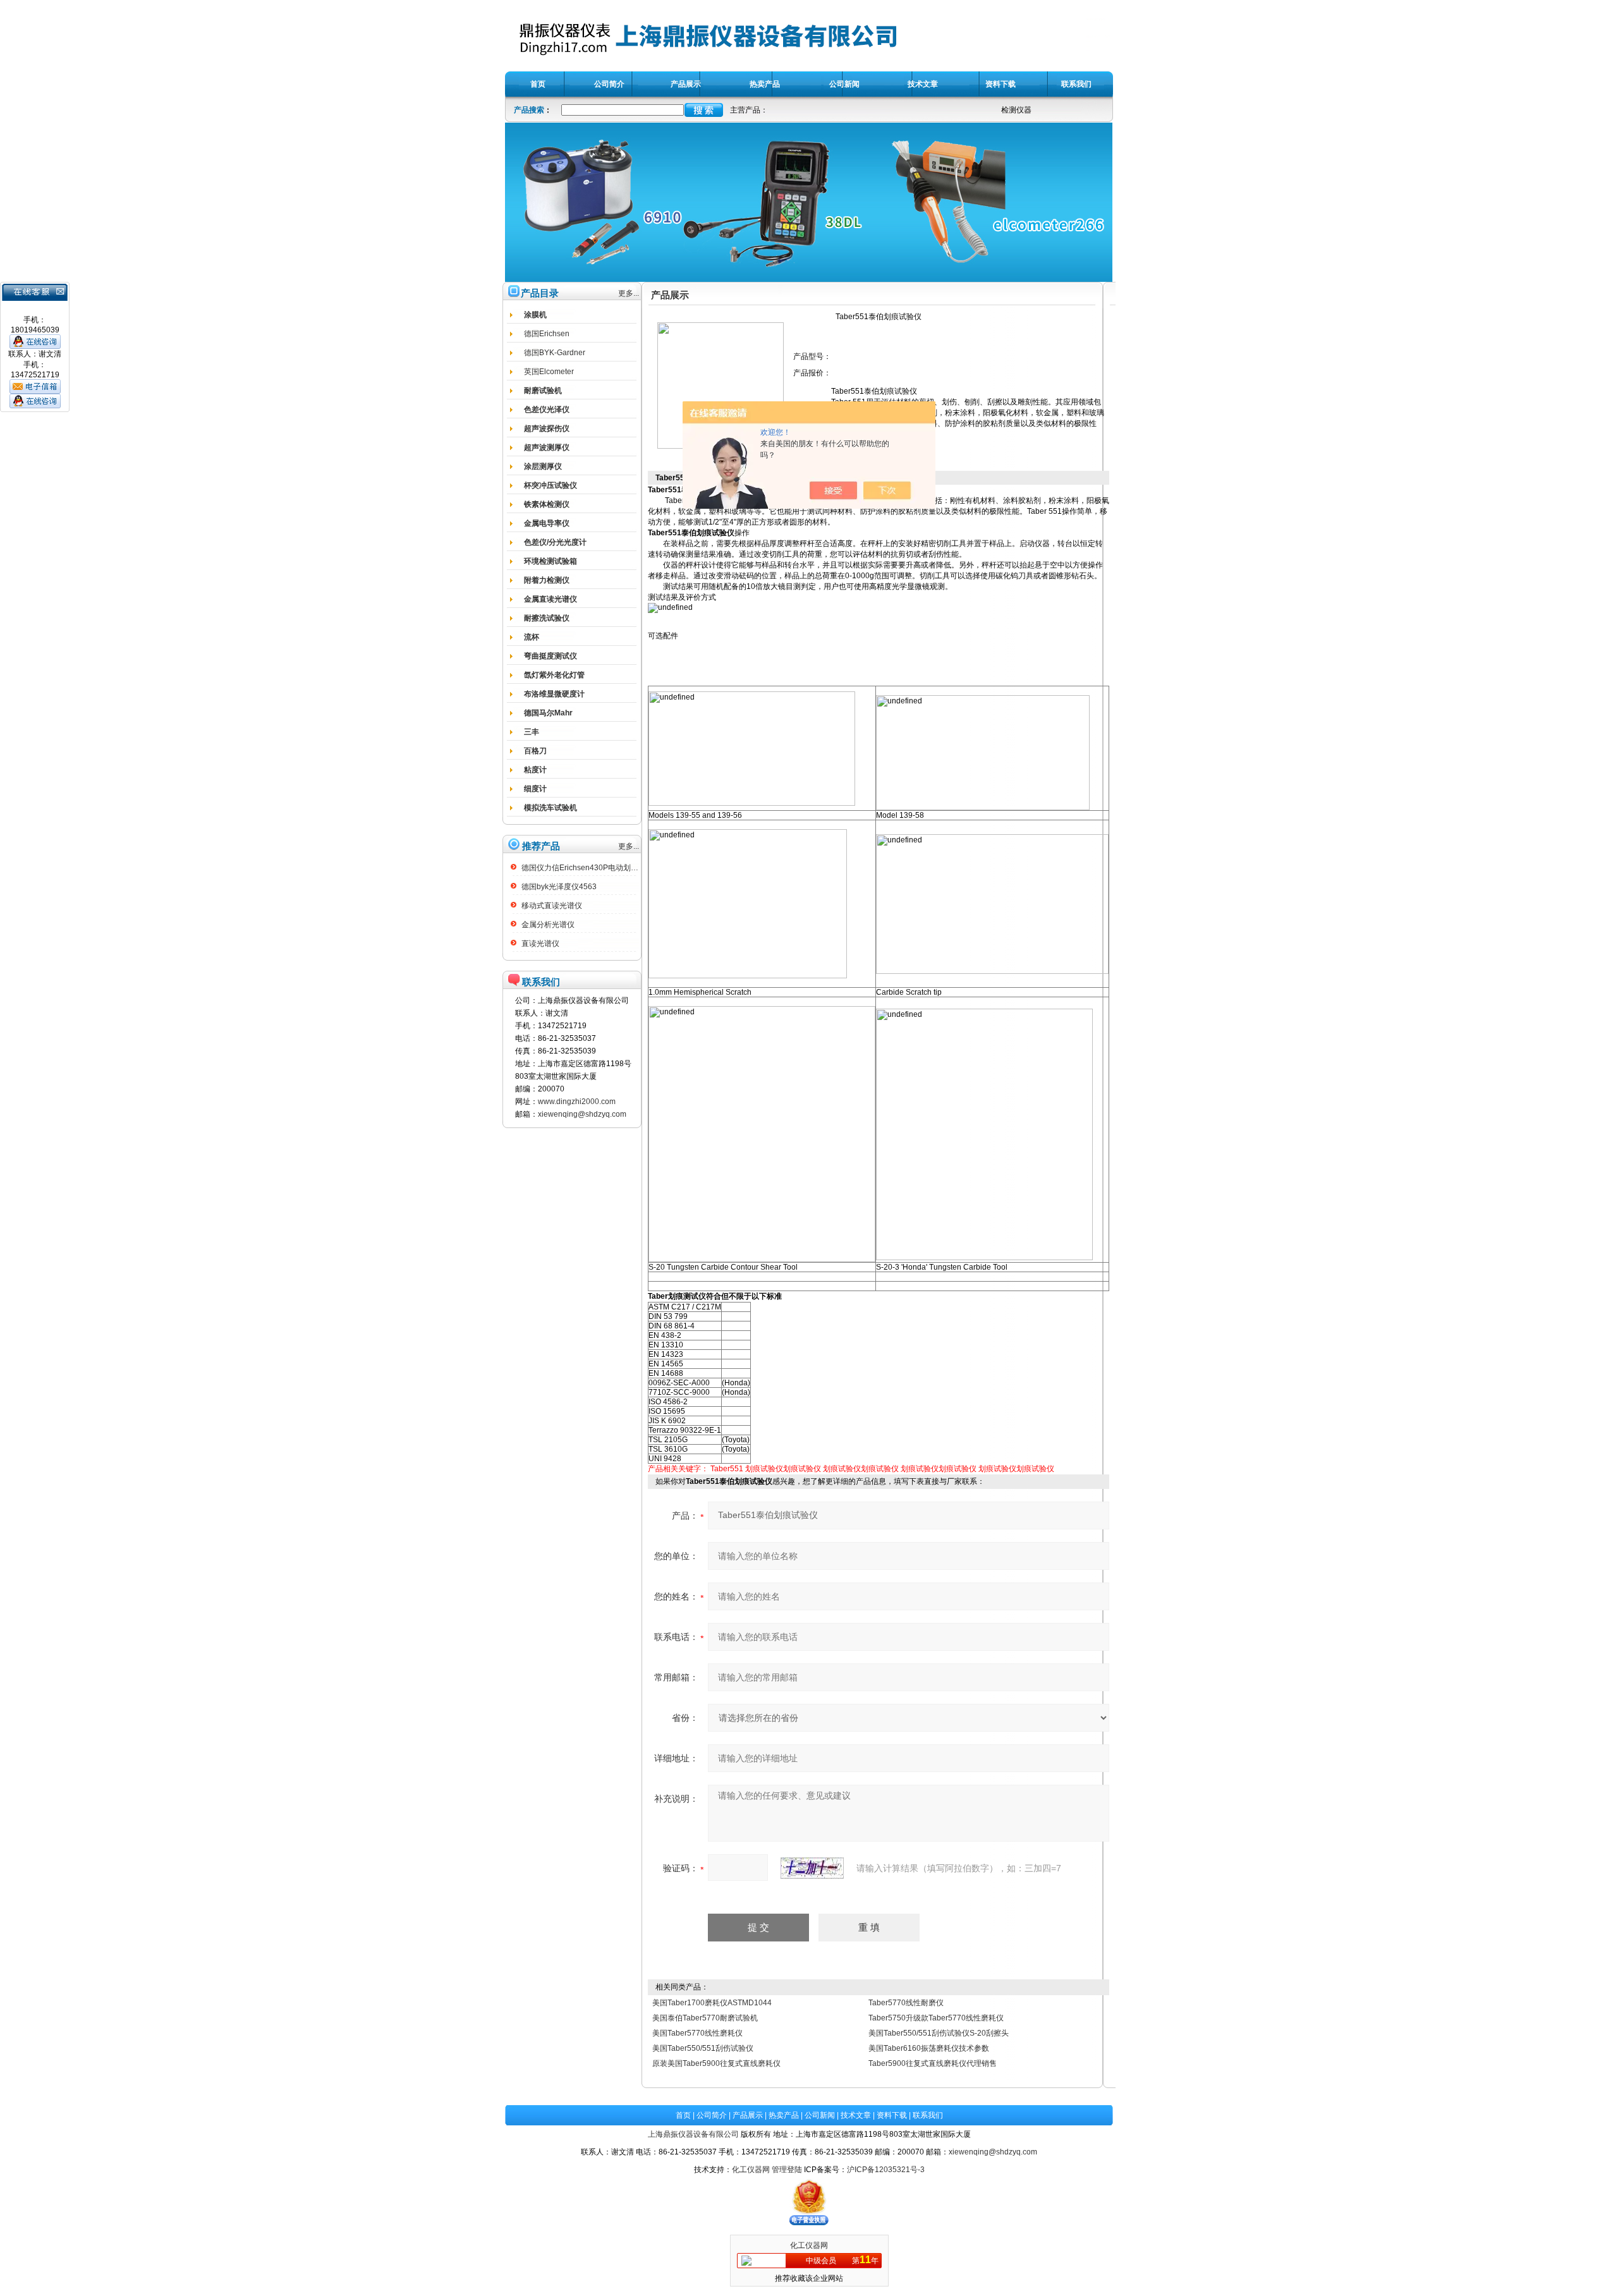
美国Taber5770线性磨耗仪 (697, 2033)
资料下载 (892, 2115)
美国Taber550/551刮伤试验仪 (703, 2048)
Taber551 (727, 1469)
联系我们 (928, 2115)
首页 (683, 2115)
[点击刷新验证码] (812, 1868)
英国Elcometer (549, 372)
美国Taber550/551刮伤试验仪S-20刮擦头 (939, 2033)
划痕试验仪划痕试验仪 (783, 1469)
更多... (629, 293)
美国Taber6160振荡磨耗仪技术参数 (929, 2048)
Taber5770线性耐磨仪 (906, 2003)
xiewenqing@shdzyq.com (582, 1114)
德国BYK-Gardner (555, 353)
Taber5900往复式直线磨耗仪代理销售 (933, 2063)
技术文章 (856, 2115)
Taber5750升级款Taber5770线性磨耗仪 (936, 2018)
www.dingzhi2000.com (577, 1102)
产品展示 (748, 2115)
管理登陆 (787, 2170)
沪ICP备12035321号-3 (886, 2170)
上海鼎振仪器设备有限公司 (693, 2134)
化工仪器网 (751, 2170)
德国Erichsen (547, 334)
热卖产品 (784, 2115)
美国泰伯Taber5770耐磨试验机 (705, 2018)
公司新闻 (820, 2115)
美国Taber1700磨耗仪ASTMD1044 (712, 2003)
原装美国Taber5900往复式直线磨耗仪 (716, 2063)
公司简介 (712, 2115)
